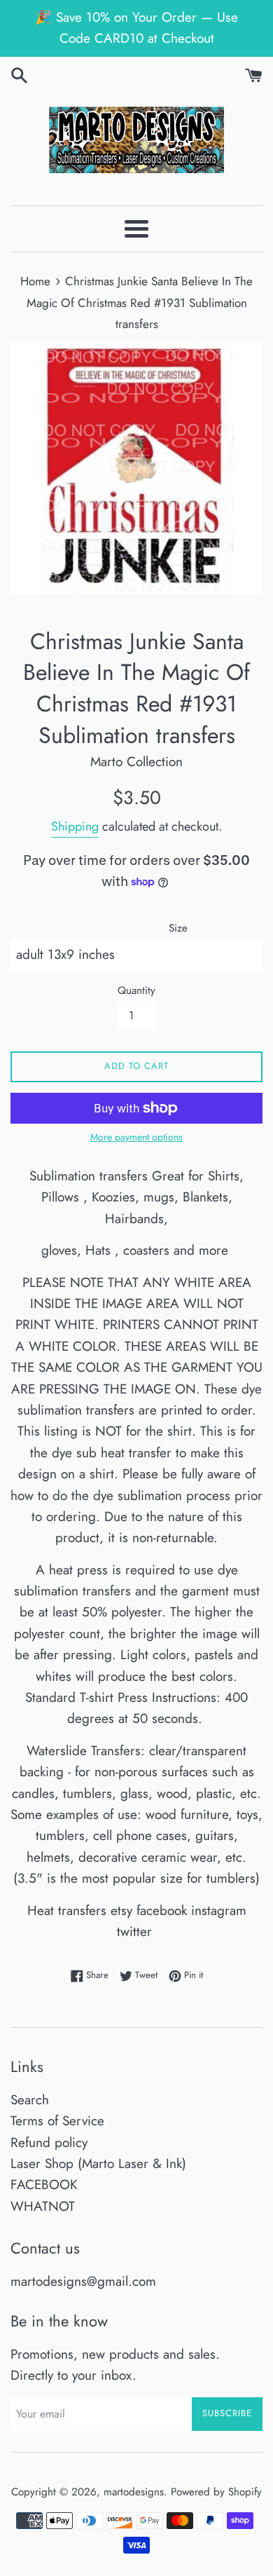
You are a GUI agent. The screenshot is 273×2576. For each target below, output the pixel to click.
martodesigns (134, 2492)
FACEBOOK (44, 2185)
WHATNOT (43, 2206)
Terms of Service (57, 2121)
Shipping (75, 826)
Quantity (136, 990)
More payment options (136, 1137)
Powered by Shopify (216, 2492)
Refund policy (49, 2142)
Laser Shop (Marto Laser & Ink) (98, 2163)
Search (30, 2100)
